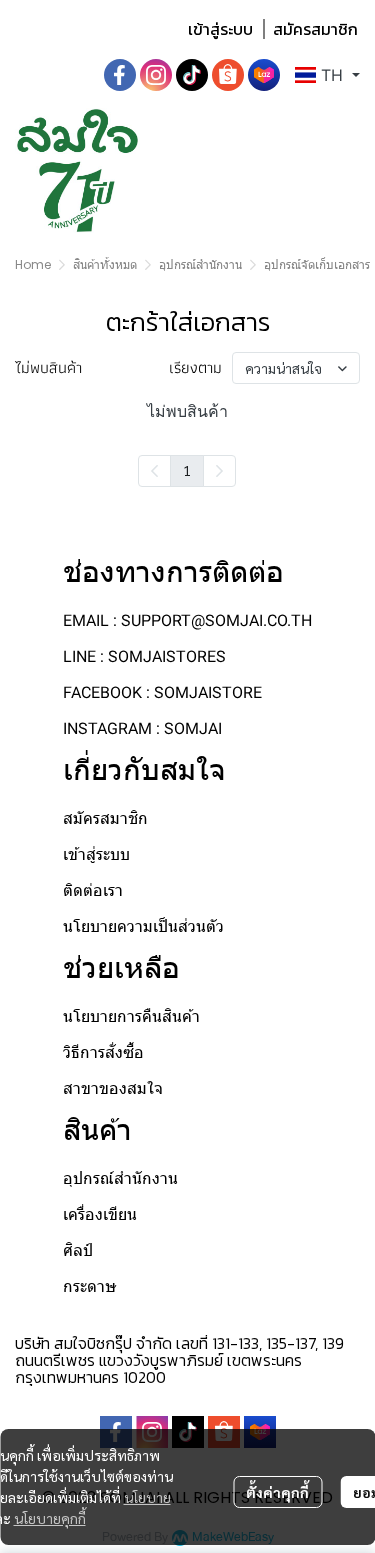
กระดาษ (90, 1286)
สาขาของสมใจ (113, 1088)
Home (33, 264)
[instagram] (156, 75)
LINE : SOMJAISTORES (144, 656)
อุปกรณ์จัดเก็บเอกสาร (317, 264)
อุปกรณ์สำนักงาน (200, 264)
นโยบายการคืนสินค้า (131, 1016)
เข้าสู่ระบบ (220, 29)
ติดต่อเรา (93, 890)
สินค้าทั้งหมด (105, 264)
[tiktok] (192, 75)
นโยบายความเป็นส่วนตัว (143, 926)
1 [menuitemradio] (187, 470)
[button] (327, 75)
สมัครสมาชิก (315, 29)
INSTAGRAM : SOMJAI (142, 728)
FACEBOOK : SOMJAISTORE (162, 692)
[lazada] (264, 75)
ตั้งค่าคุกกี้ (277, 1492)
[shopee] (228, 75)
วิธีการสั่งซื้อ (103, 1052)
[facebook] (120, 75)
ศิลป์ (78, 1250)
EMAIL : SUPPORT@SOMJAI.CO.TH (187, 620)
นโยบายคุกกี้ (50, 1518)
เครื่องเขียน (100, 1214)
